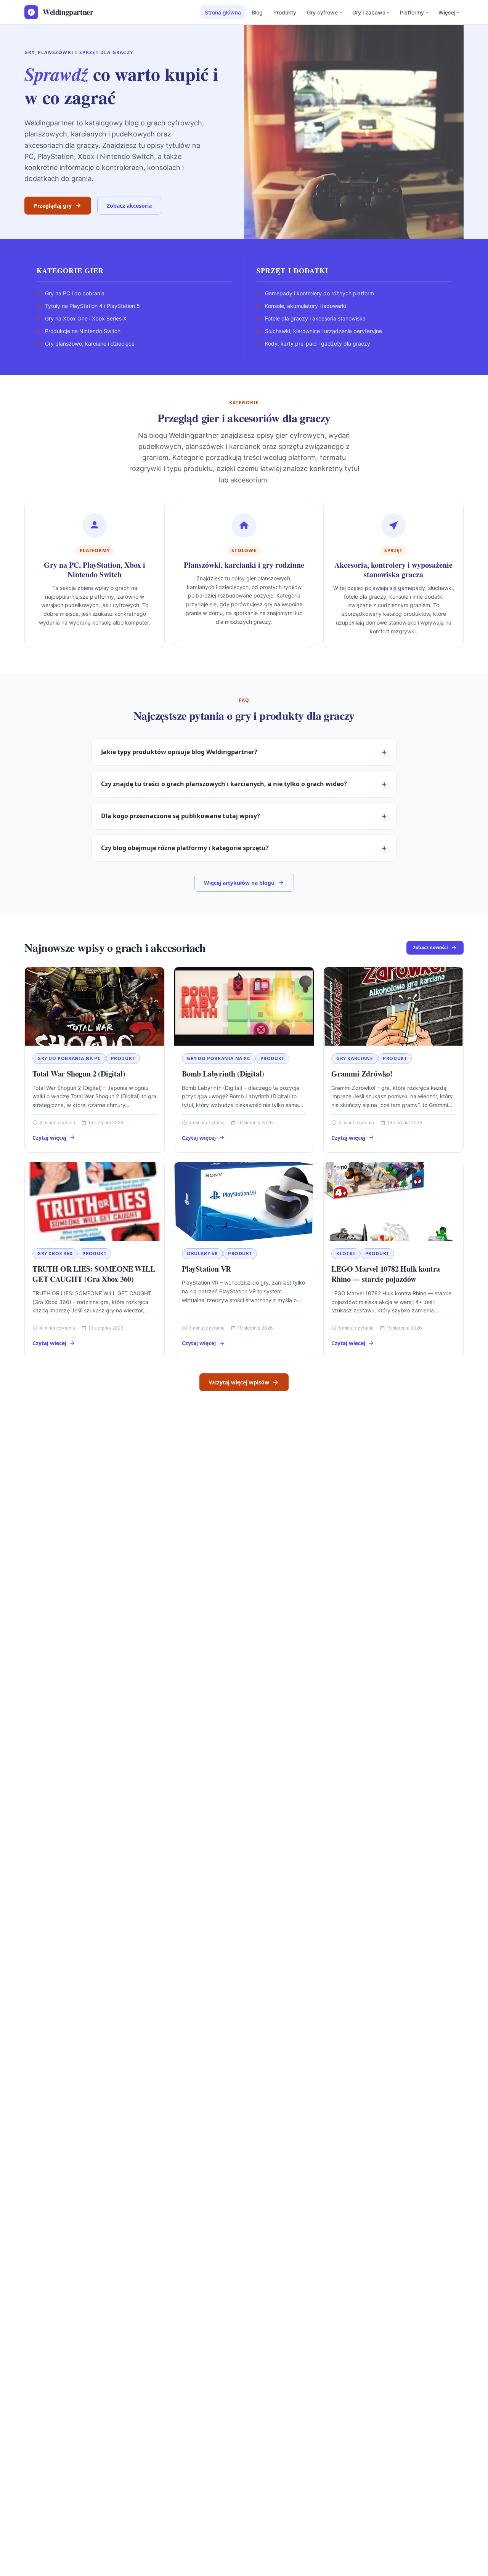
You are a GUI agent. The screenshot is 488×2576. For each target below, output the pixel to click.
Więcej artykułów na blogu (239, 883)
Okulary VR (202, 1254)
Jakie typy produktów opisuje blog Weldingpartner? (179, 752)
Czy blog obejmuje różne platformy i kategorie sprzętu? (185, 848)
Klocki (346, 1254)
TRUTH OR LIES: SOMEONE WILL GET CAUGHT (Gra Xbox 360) (94, 1274)
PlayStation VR (206, 1269)
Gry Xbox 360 (55, 1254)
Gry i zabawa (369, 12)
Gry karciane (355, 1058)
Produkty (285, 12)
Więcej (447, 12)
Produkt (123, 1058)
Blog (257, 12)
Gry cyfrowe (322, 12)
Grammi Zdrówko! (362, 1074)
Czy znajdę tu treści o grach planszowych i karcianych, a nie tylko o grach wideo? (224, 784)
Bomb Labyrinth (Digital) (223, 1074)
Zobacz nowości (430, 948)
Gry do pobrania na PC (69, 1058)
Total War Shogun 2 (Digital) (79, 1074)
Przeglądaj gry (53, 206)
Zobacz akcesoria (129, 206)
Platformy (412, 12)
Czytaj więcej (49, 1138)
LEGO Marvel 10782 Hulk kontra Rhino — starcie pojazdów (386, 1274)
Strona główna (223, 12)
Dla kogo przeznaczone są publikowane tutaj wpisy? (181, 816)
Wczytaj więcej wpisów (239, 1382)
